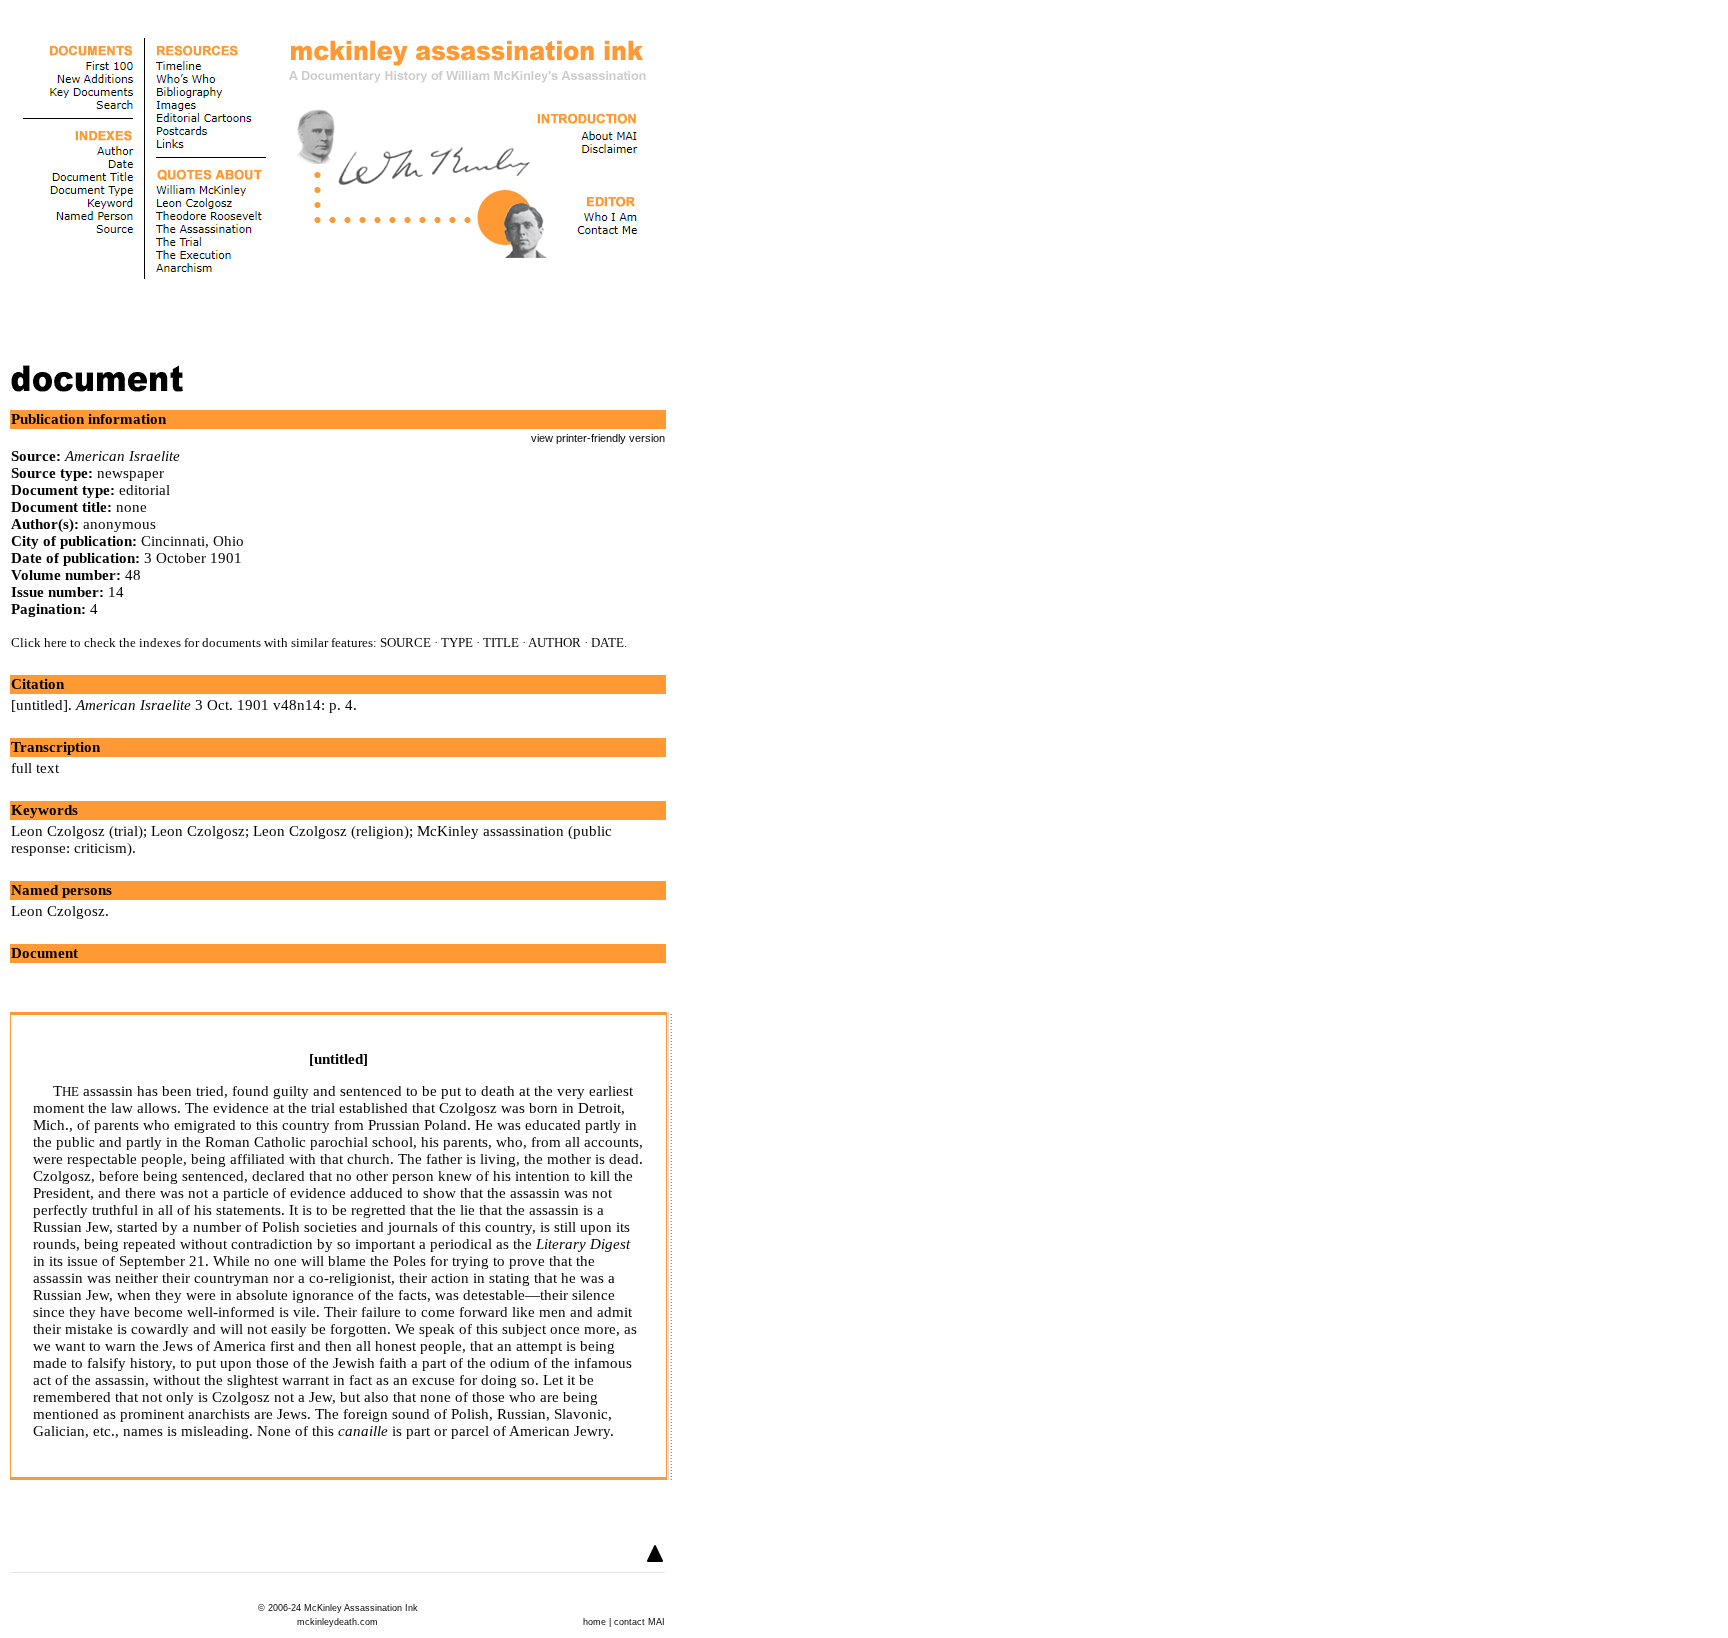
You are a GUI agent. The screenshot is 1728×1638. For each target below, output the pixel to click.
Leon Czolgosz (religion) (331, 831)
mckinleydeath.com (337, 1622)
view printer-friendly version (598, 438)
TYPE (457, 642)
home (594, 1622)
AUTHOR (554, 642)
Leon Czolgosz (198, 831)
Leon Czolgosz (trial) (77, 831)
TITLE (501, 642)
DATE (607, 642)
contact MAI (639, 1622)
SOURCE (405, 642)
